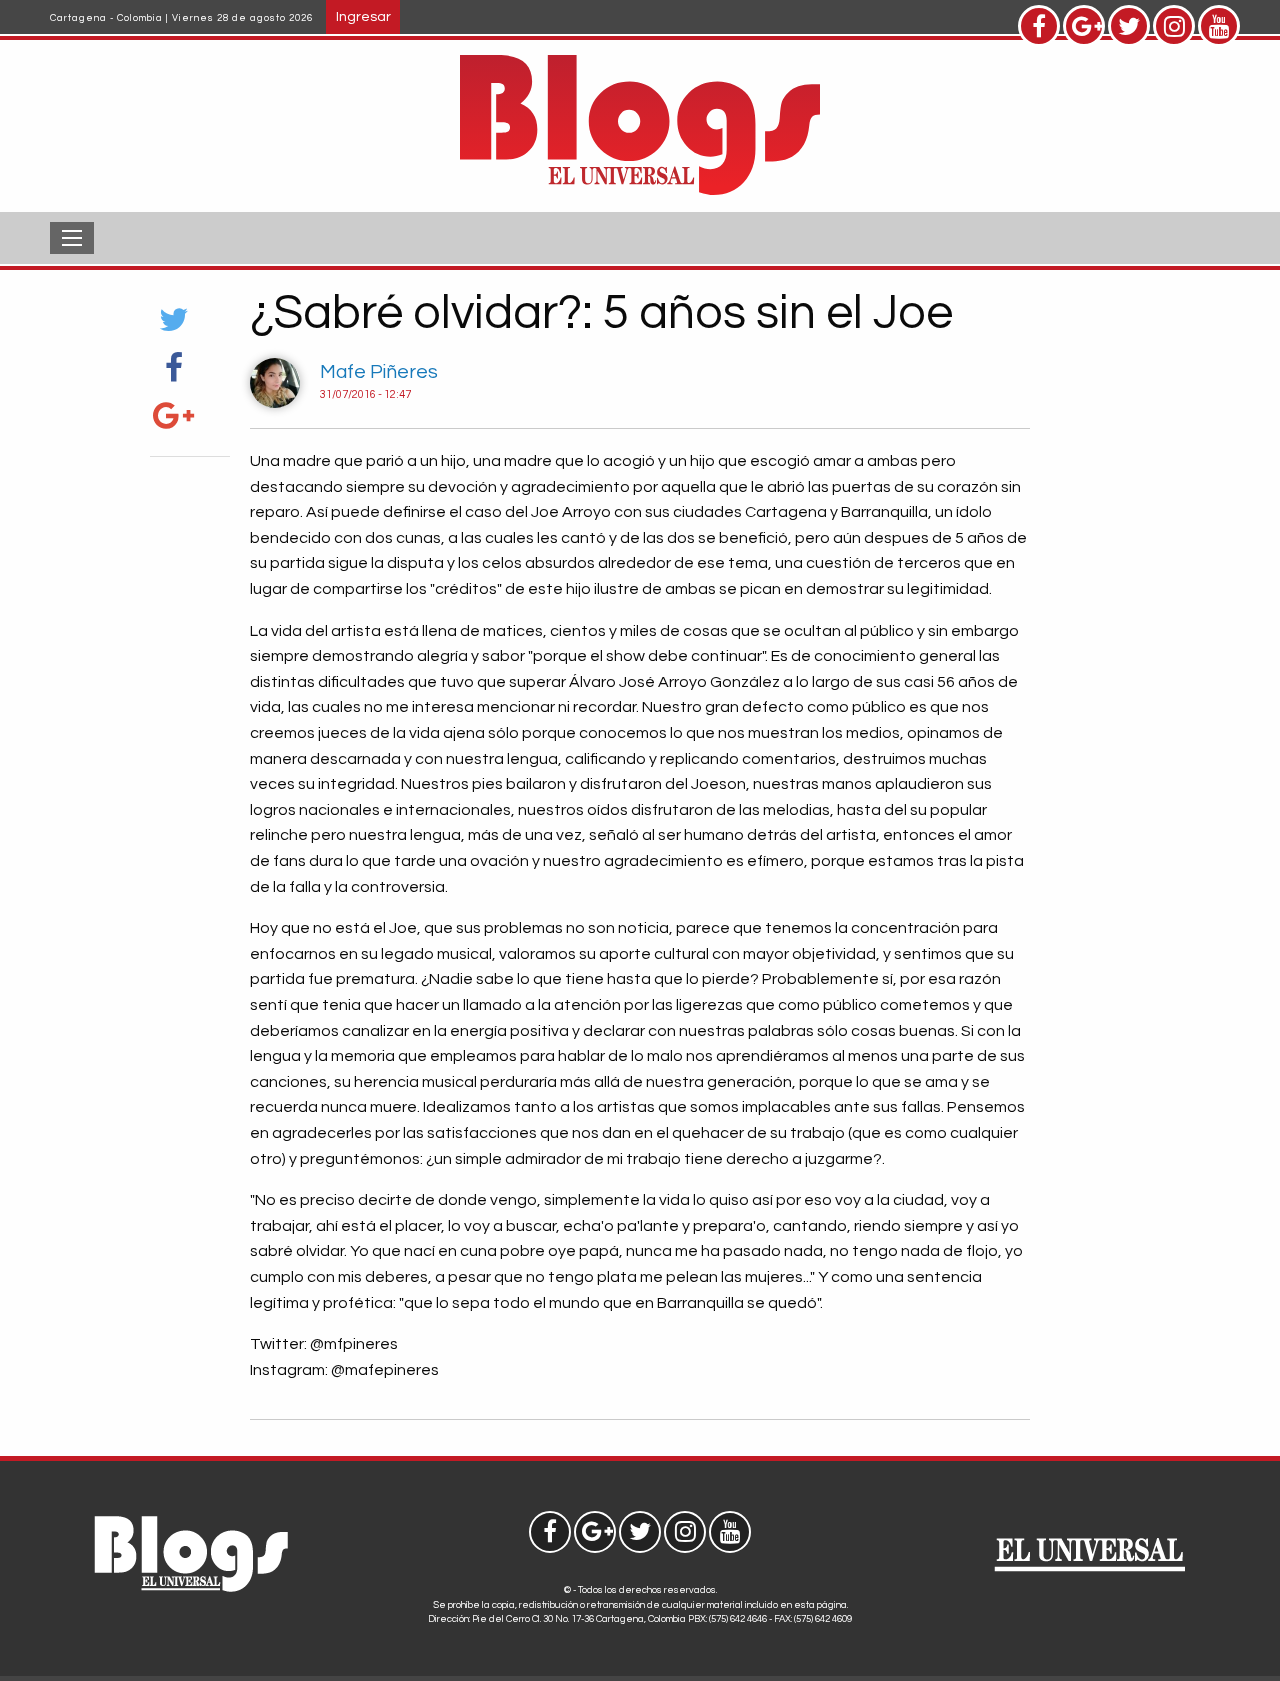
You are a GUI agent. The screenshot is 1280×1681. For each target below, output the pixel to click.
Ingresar (363, 16)
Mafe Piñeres (379, 372)
